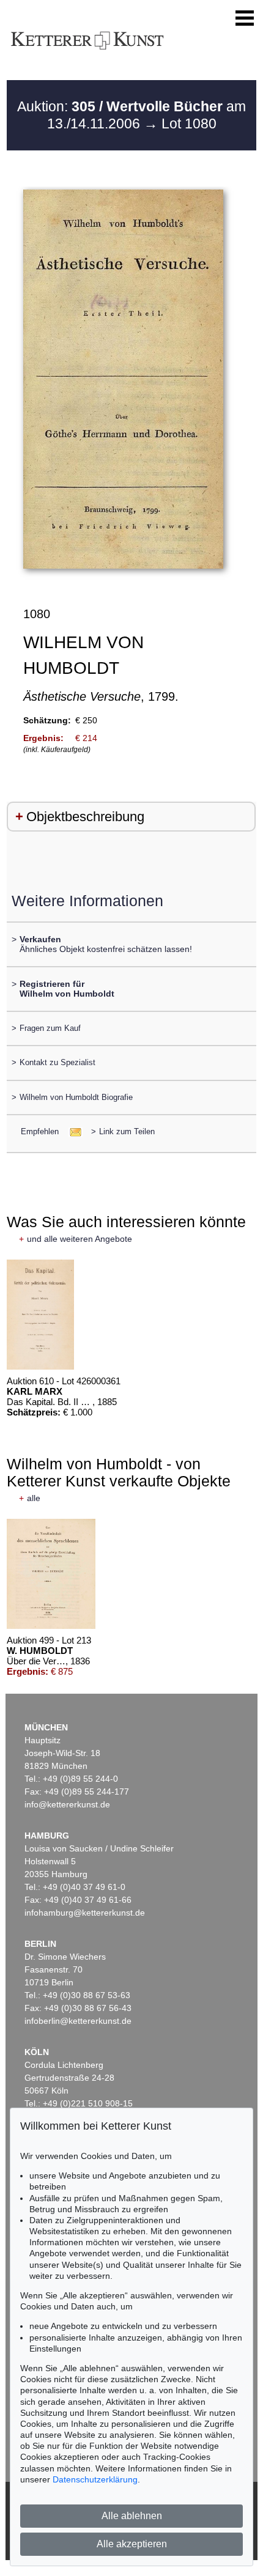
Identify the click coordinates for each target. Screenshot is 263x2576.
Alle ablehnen (132, 2516)
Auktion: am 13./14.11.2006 (131, 115)
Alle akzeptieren (132, 2544)
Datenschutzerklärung (95, 2479)
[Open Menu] (245, 18)
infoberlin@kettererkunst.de (78, 2021)
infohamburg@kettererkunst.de (85, 1913)
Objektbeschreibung (85, 817)
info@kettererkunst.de (67, 1804)
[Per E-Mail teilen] (72, 1131)
